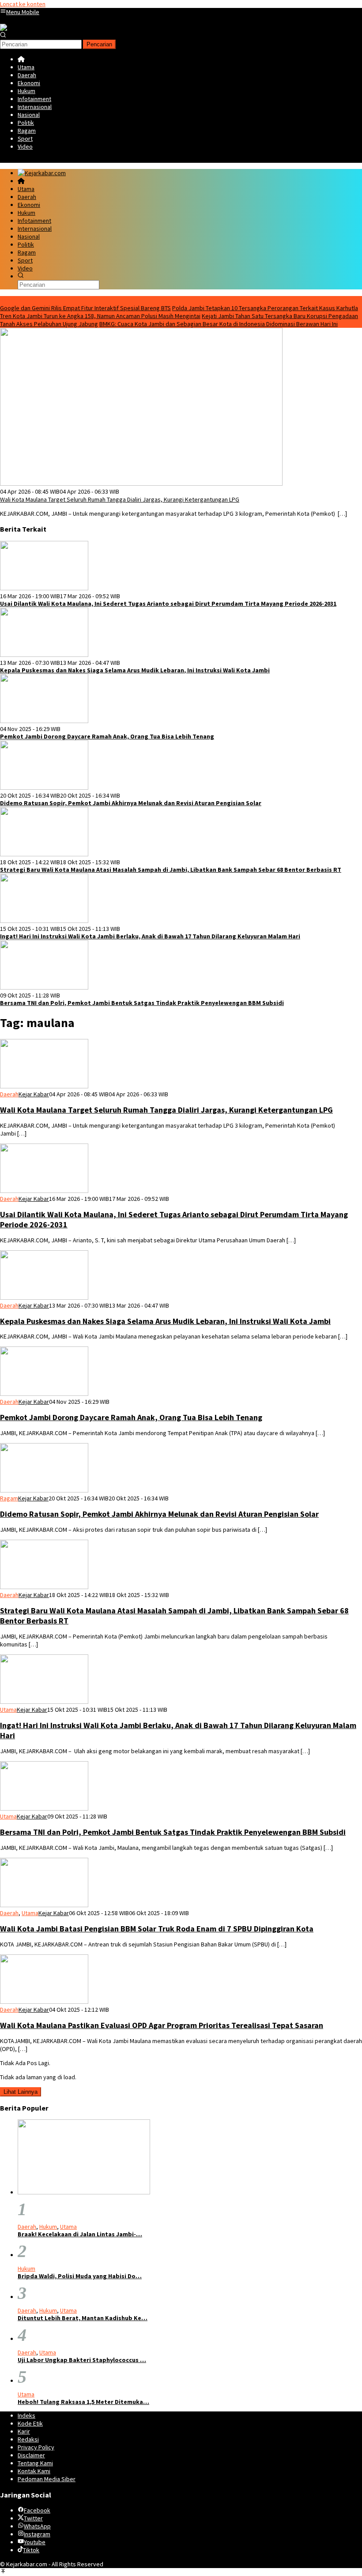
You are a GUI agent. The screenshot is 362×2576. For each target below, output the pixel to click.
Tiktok (31, 2550)
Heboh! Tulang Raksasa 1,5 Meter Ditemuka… (83, 2402)
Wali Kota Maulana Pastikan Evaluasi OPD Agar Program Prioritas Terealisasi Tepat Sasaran (162, 2025)
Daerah (9, 1094)
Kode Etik (30, 2423)
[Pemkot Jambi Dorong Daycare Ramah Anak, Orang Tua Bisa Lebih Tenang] (44, 721)
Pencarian (99, 44)
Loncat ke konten (23, 4)
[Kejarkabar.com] (24, 28)
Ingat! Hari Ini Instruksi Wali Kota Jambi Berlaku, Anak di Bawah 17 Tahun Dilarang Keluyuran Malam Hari (150, 936)
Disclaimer (31, 2455)
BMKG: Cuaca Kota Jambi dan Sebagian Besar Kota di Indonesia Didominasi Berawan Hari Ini (219, 324)
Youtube (35, 2542)
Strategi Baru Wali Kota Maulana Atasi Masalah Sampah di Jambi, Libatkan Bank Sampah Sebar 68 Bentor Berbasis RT (171, 870)
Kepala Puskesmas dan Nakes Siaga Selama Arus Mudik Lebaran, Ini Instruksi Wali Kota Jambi (135, 670)
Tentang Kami (35, 2463)
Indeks (26, 2415)
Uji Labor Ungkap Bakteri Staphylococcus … (82, 2360)
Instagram (37, 2534)
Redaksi (28, 2439)
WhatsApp (37, 2526)
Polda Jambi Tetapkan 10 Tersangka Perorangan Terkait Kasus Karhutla (265, 308)
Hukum (48, 2227)
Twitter (33, 2518)
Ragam (9, 1498)
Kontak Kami (34, 2471)
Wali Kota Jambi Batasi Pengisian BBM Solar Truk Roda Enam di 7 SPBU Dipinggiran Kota (157, 1929)
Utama (8, 1710)
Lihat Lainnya (21, 2092)
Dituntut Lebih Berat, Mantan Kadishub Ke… (83, 2318)
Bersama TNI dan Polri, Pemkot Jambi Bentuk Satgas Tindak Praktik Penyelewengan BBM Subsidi (142, 1003)
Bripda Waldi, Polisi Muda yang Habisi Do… (80, 2276)
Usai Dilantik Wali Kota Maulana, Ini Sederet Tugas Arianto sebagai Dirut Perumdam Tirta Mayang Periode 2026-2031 (168, 604)
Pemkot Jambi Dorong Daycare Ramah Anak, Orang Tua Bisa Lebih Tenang (107, 737)
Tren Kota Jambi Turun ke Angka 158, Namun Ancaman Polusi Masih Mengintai (100, 316)
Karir (24, 2431)
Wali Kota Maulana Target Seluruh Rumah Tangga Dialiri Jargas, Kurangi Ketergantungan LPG (120, 499)
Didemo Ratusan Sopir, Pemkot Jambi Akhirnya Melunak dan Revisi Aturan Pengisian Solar (131, 803)
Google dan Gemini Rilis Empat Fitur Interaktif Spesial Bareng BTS (85, 308)
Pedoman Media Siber (47, 2479)
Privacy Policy (36, 2447)
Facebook (37, 2510)
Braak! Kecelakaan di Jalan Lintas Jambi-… (80, 2234)
